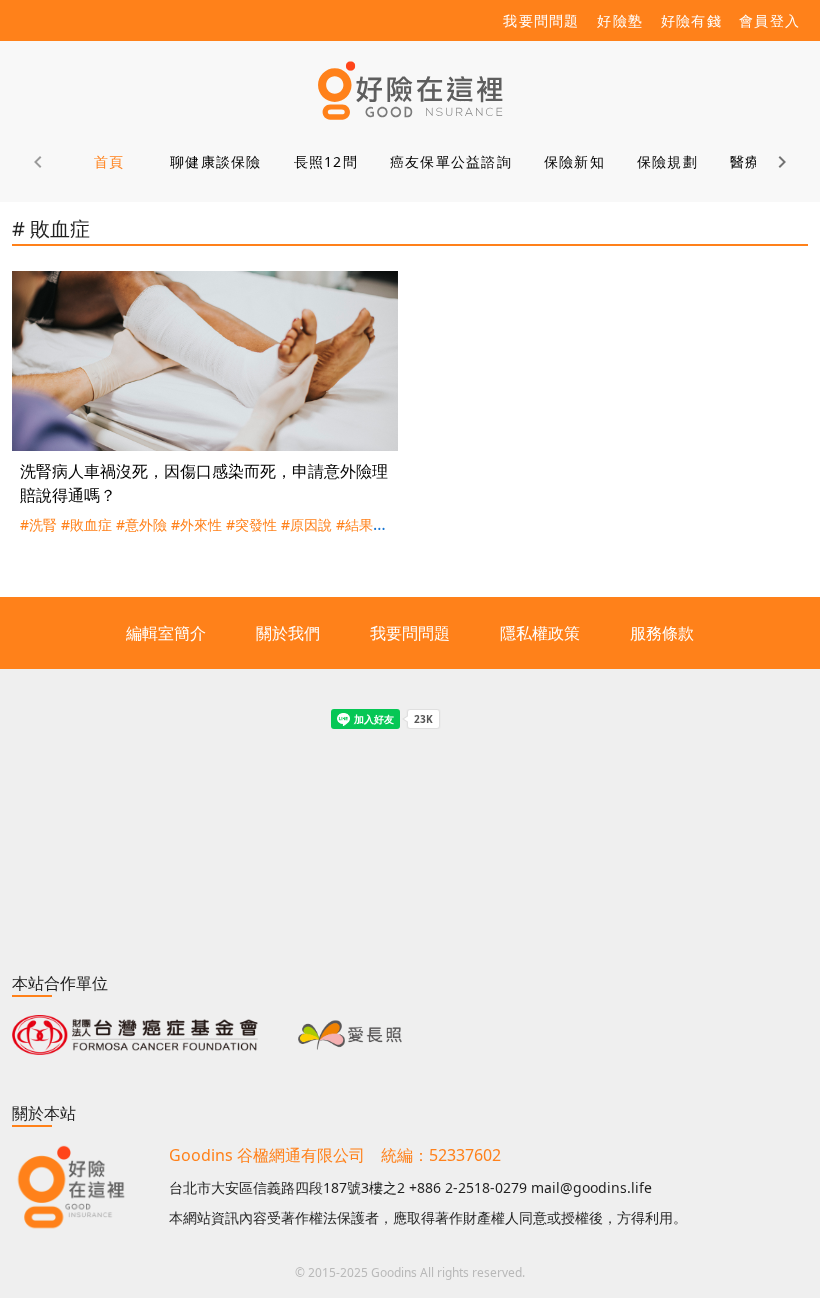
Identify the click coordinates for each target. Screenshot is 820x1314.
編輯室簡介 (166, 633)
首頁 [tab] (109, 161)
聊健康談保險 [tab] (216, 161)
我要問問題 (410, 633)
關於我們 (288, 633)
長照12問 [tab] (326, 161)
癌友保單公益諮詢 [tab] (451, 161)
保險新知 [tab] (574, 161)
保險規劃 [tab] (667, 161)
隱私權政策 (540, 633)
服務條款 (662, 633)
